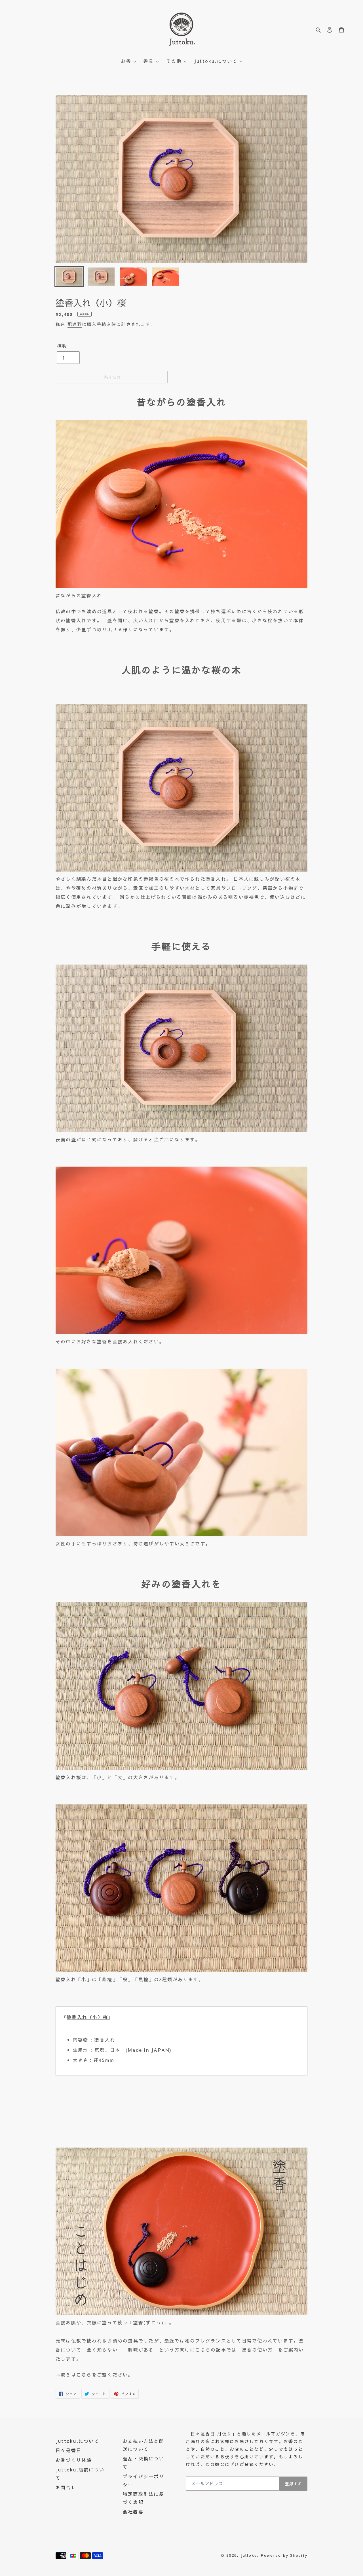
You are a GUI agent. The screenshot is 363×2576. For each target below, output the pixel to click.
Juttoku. (250, 2555)
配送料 (75, 324)
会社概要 (133, 2512)
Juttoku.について (77, 2441)
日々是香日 (68, 2450)
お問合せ (66, 2487)
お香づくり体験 (74, 2460)
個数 (62, 346)
